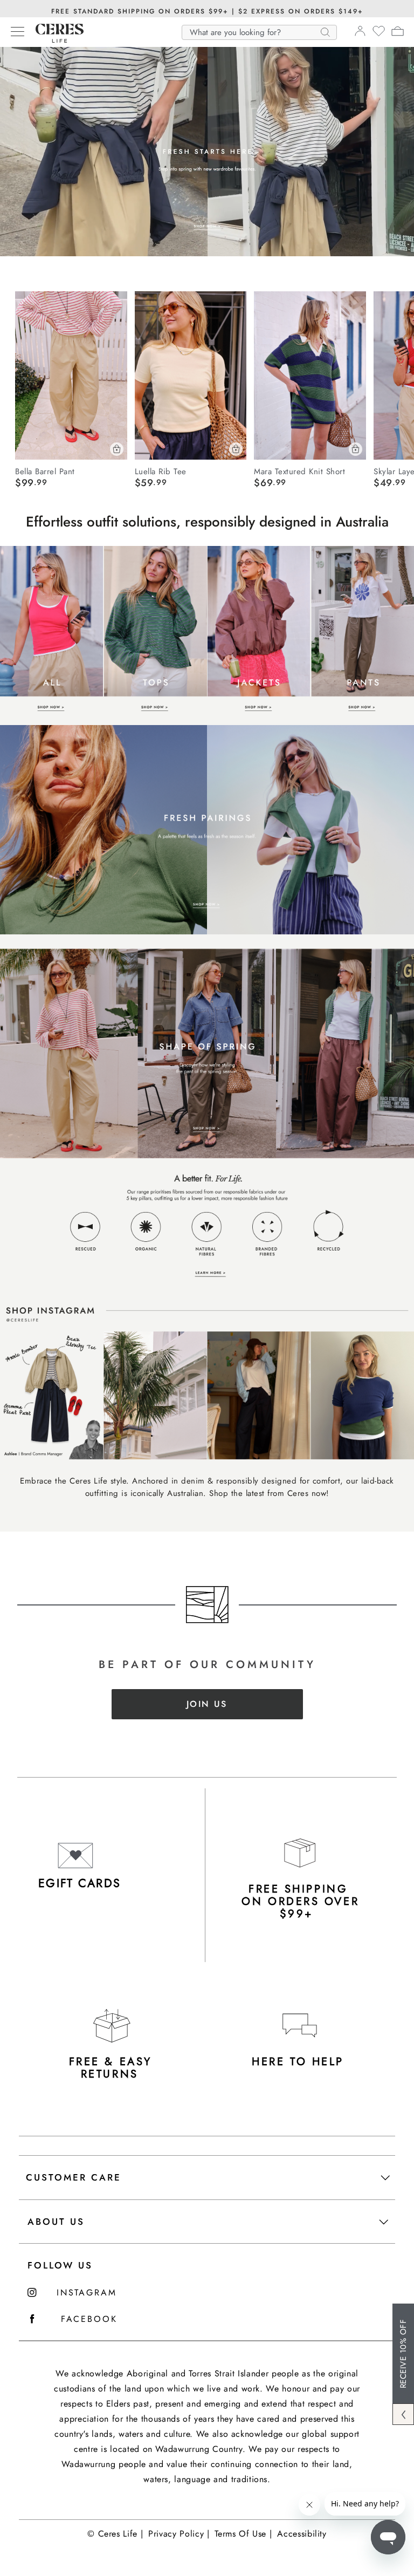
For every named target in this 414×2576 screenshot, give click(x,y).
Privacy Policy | (179, 2534)
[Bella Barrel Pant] (71, 375)
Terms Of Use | (243, 2534)
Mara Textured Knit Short (299, 471)
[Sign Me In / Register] (360, 34)
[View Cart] (398, 33)
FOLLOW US (60, 2265)
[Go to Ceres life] (54, 40)
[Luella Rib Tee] (191, 375)
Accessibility (302, 2534)
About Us (56, 2222)
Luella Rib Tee (161, 471)
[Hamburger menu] (18, 32)
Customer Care (74, 2177)
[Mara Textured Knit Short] (310, 375)
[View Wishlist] (379, 35)
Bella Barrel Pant (45, 471)
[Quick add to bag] (117, 449)
